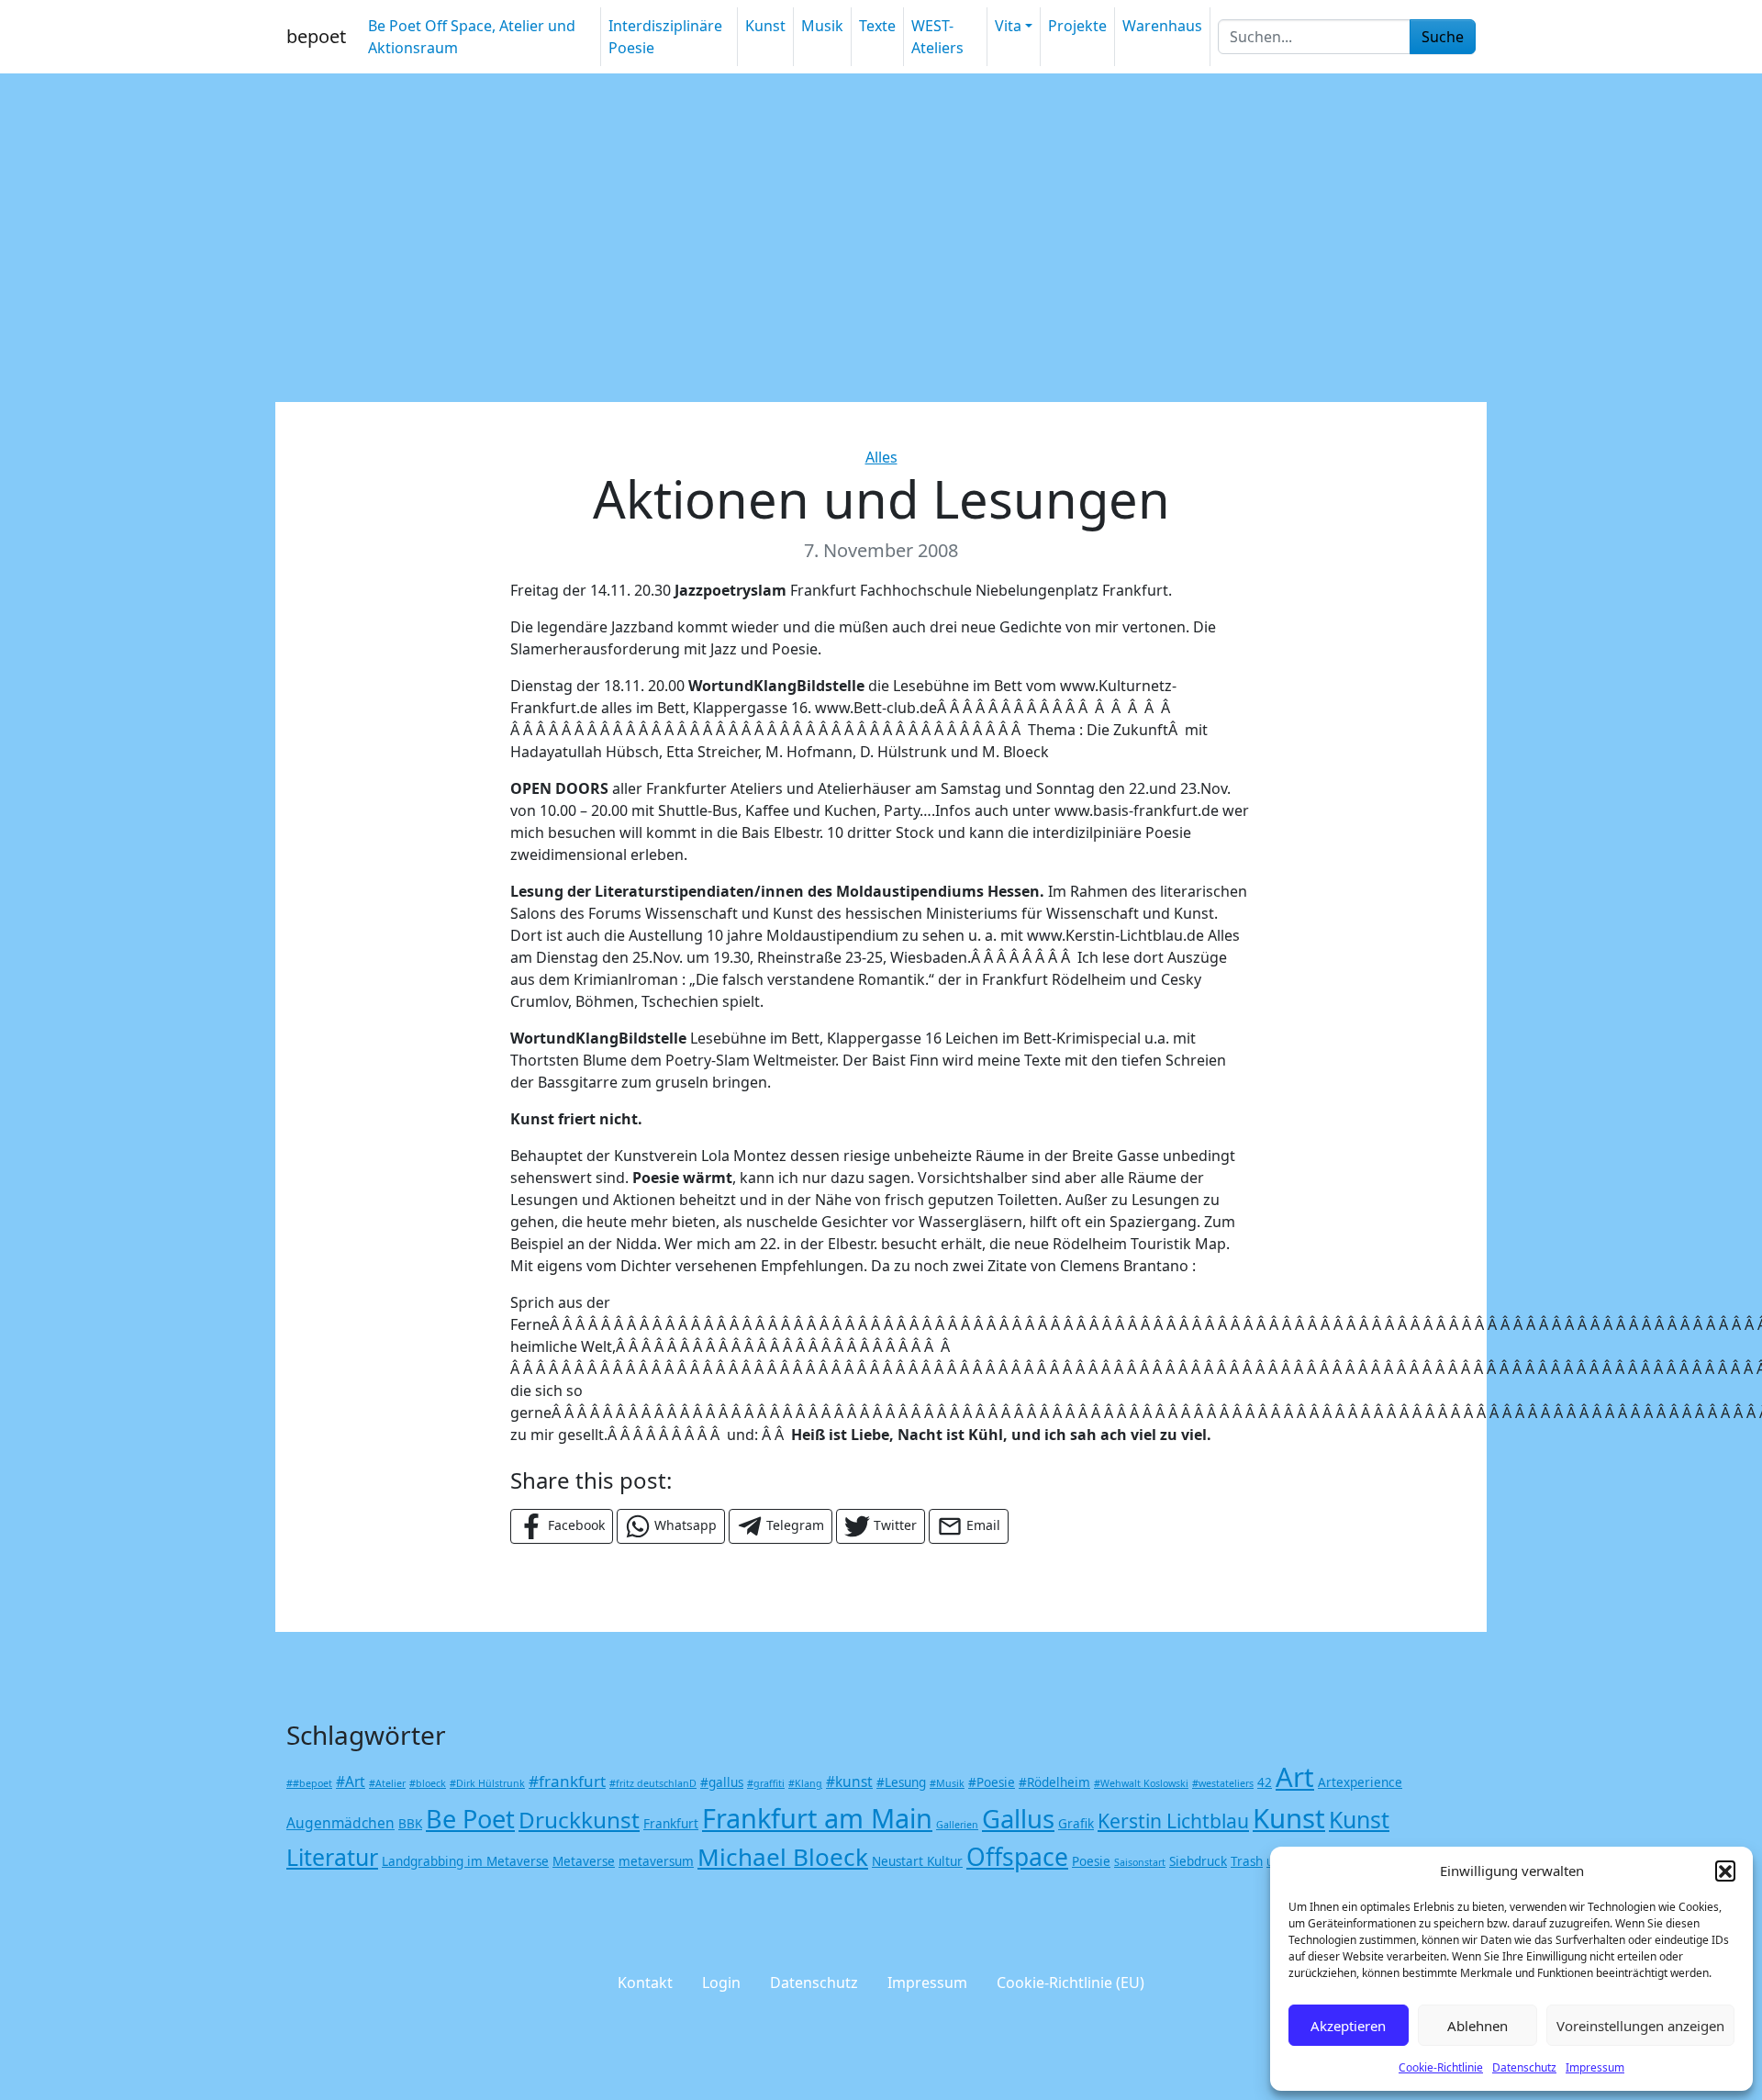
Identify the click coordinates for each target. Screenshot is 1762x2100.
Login (721, 1983)
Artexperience (1360, 1782)
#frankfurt (567, 1781)
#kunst (849, 1782)
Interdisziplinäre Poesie (665, 37)
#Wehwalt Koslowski (1141, 1783)
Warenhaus (1162, 26)
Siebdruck (1198, 1861)
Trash (1247, 1861)
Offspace (1017, 1857)
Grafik (1076, 1824)
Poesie (1091, 1861)
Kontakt (645, 1983)
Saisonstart (1140, 1862)
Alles (881, 457)
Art (1295, 1777)
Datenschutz (1524, 2067)
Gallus (1018, 1819)
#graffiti (766, 1783)
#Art (351, 1782)
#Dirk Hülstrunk (487, 1783)
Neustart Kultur (917, 1861)
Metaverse (584, 1861)
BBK (410, 1824)
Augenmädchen (340, 1823)
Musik (822, 26)
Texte (877, 26)
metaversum (656, 1861)
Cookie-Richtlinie (1441, 2067)
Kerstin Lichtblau (1173, 1821)
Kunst (765, 26)
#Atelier (387, 1783)
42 (1265, 1782)
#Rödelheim (1054, 1782)
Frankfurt (671, 1824)
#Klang (805, 1783)
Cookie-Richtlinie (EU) (1071, 1983)
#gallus (722, 1782)
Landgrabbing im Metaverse (465, 1861)
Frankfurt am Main (817, 1818)
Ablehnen (1478, 2026)
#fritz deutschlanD (653, 1783)
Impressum (1595, 2067)
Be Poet (470, 1819)
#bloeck (428, 1783)
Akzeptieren (1348, 2026)
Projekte (1077, 26)
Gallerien (957, 1825)
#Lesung (901, 1782)
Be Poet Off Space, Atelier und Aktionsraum (472, 37)
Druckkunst (579, 1820)
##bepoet (309, 1783)
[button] (1725, 1871)
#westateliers (1223, 1783)
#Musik (947, 1783)
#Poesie (992, 1782)
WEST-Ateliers (937, 37)
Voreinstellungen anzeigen (1640, 2026)
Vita (1008, 26)
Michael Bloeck (783, 1857)
